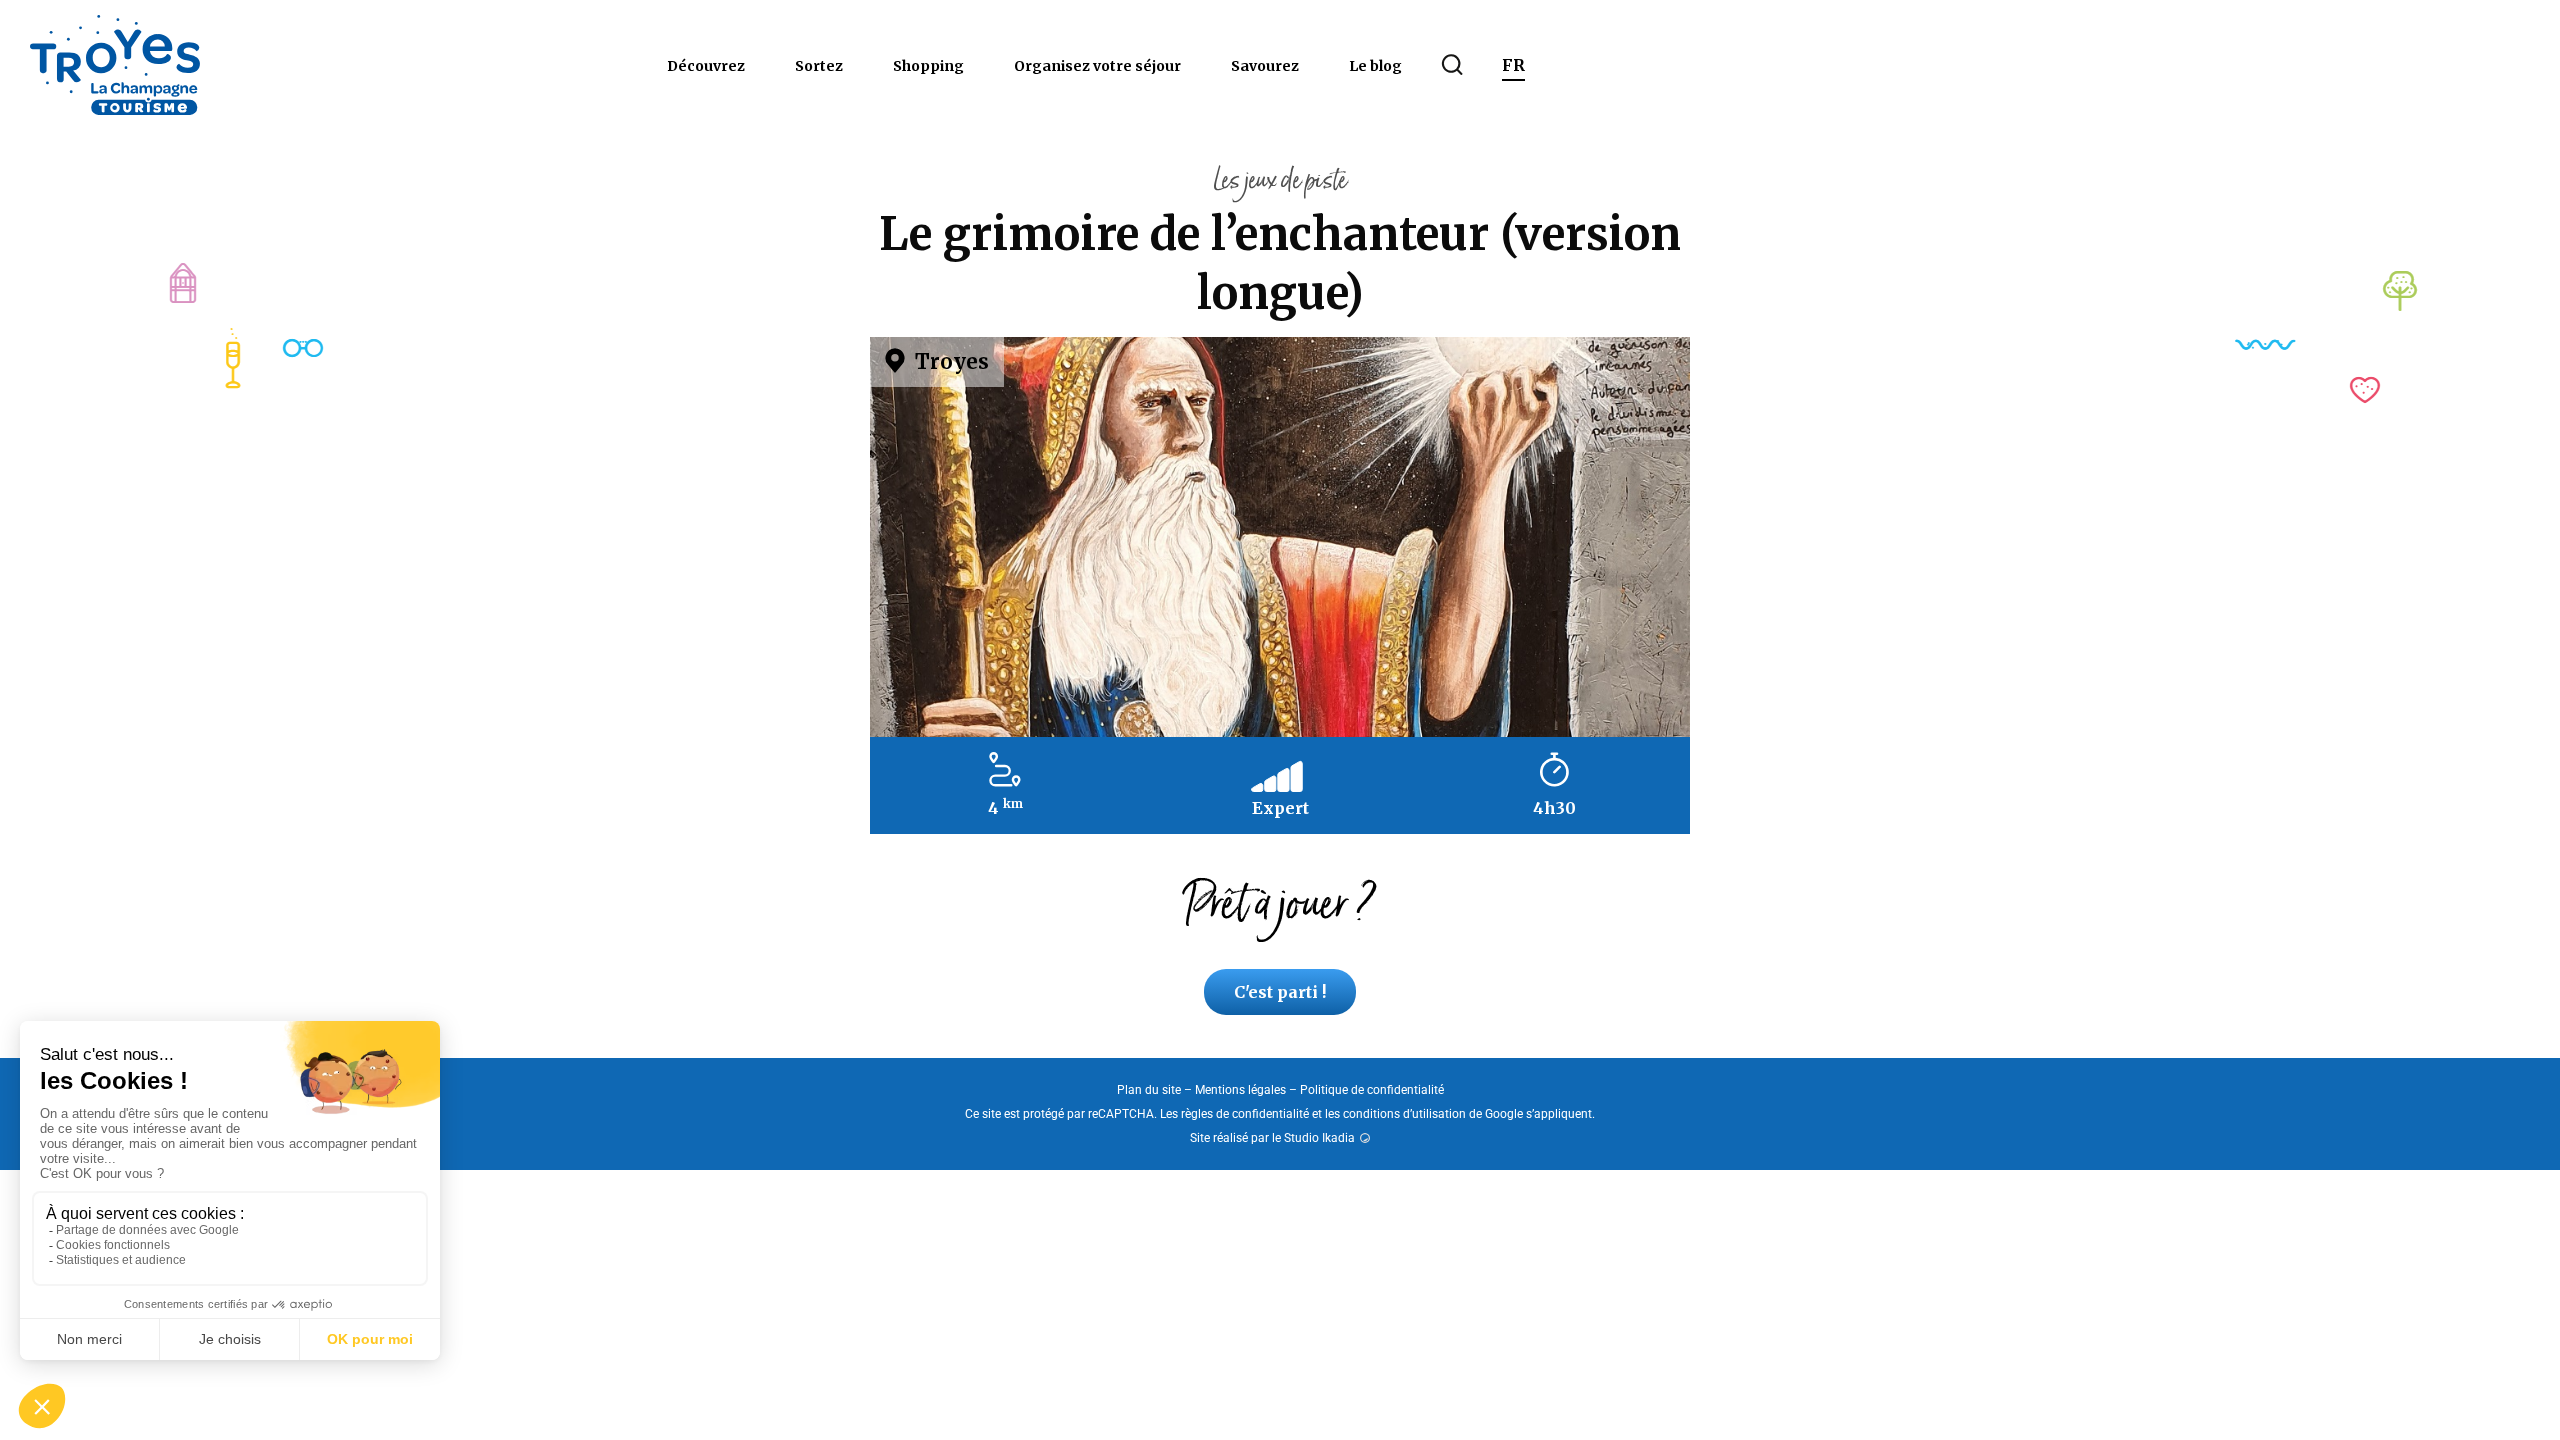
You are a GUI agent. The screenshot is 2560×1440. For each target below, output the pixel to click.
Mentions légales (1240, 1090)
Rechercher (1452, 65)
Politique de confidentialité (1372, 1090)
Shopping (928, 66)
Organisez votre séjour (1097, 66)
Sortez (819, 66)
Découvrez (706, 66)
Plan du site (1149, 1090)
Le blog (1375, 66)
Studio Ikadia (1319, 1138)
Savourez (1265, 66)
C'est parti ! (1280, 992)
